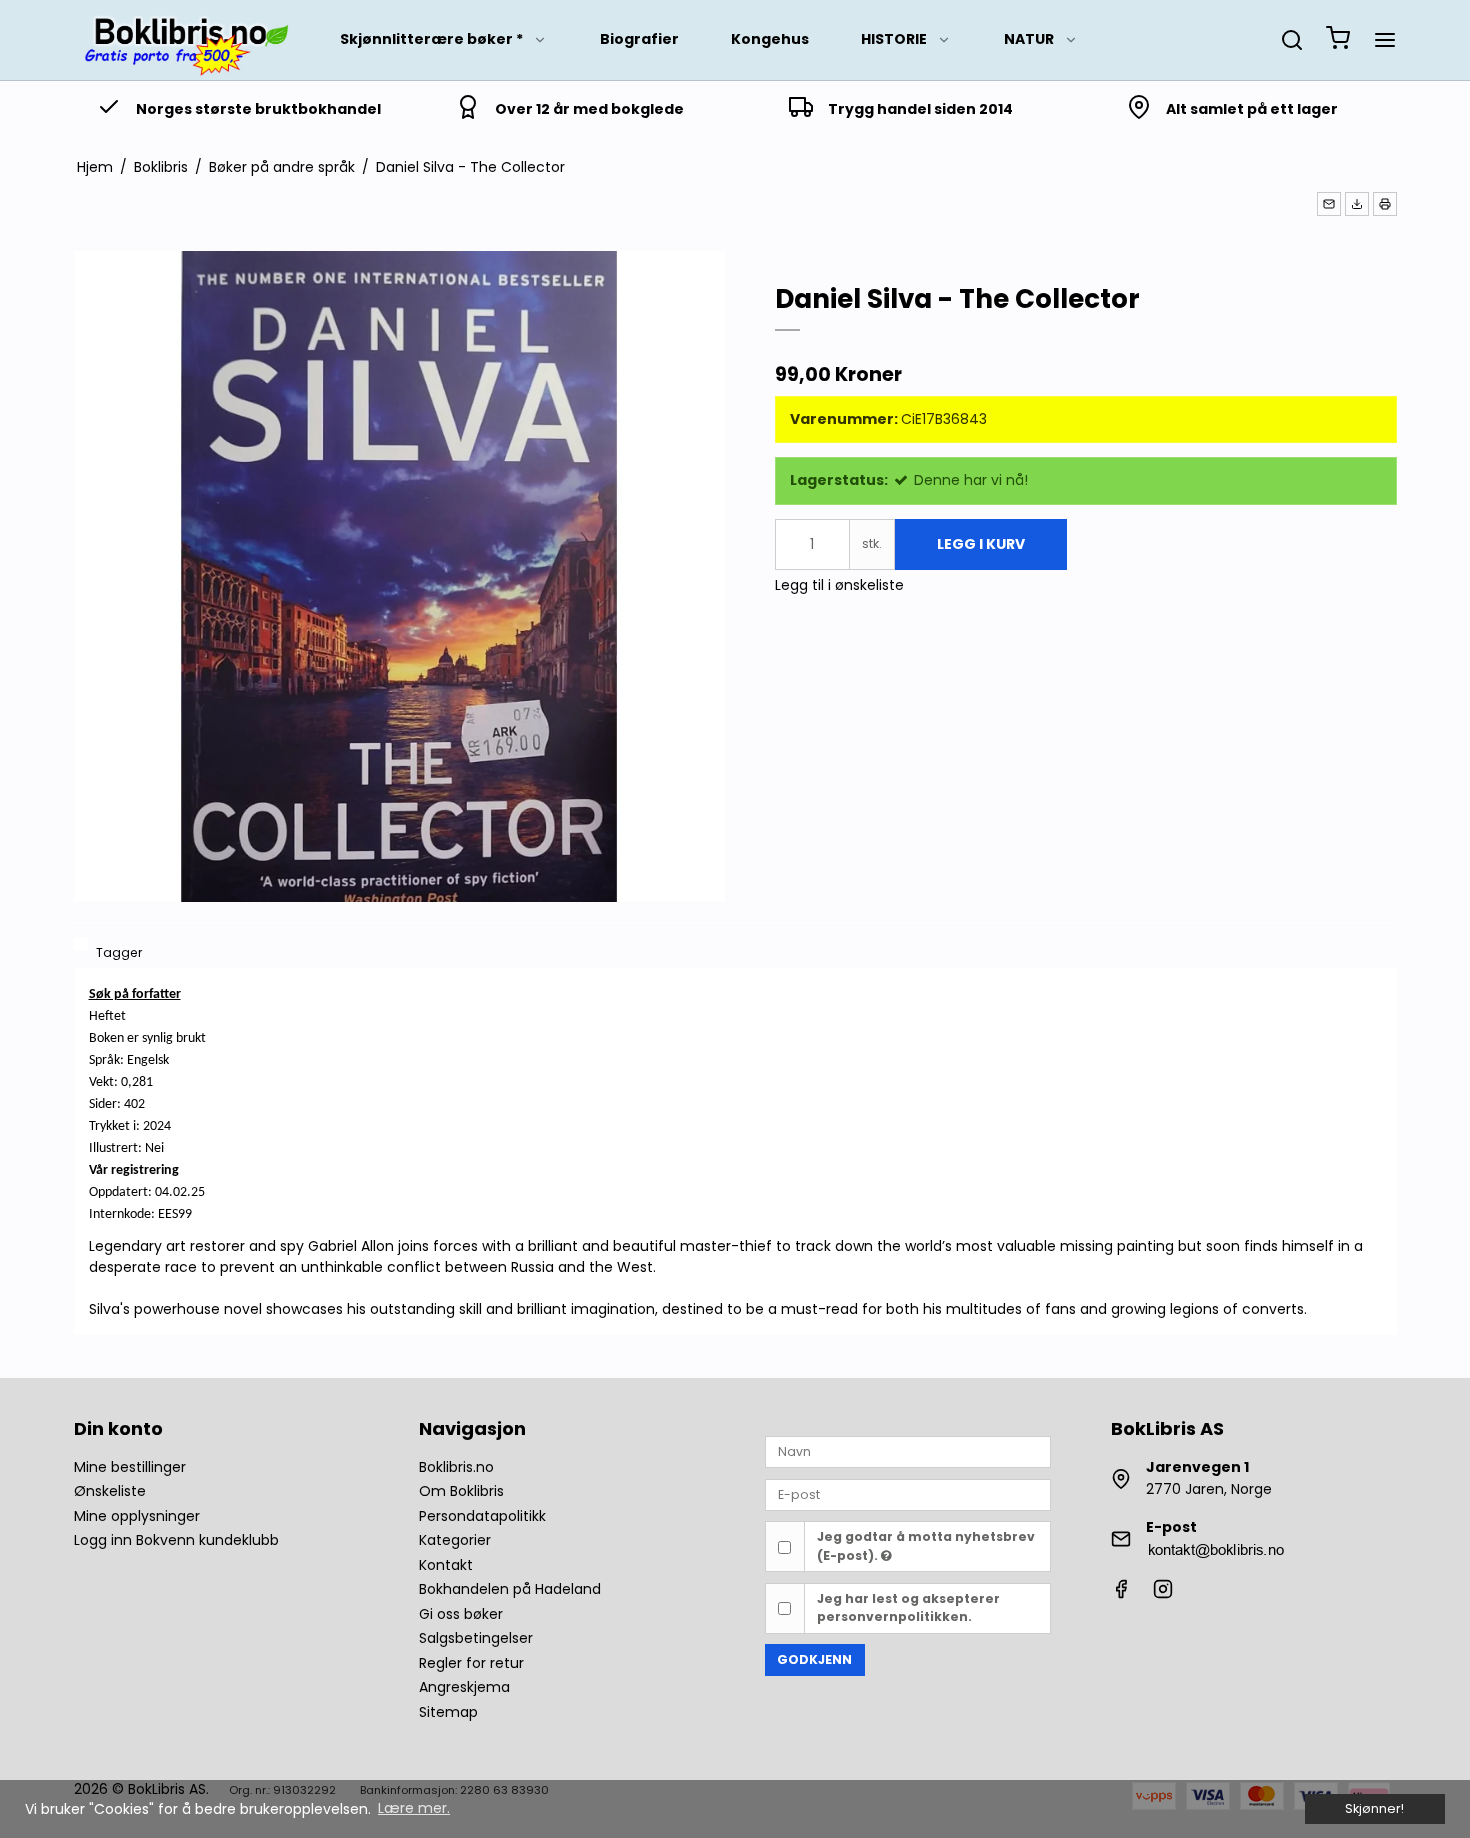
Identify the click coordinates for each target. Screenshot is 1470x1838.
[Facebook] (1121, 1594)
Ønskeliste (110, 1491)
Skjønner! (1374, 1808)
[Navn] (908, 1451)
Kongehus (770, 39)
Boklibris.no (456, 1467)
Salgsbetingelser (476, 1638)
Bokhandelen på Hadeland (510, 1589)
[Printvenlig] (1385, 204)
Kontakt (446, 1565)
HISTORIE (894, 39)
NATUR (1029, 39)
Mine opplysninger (137, 1516)
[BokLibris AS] (184, 40)
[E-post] (908, 1494)
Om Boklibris (461, 1491)
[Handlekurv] (1338, 40)
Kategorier (455, 1540)
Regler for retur (471, 1663)
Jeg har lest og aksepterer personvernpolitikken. (908, 1607)
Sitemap (448, 1712)
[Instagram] (1163, 1594)
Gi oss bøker (461, 1614)
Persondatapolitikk (482, 1516)
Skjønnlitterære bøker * (431, 39)
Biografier (639, 39)
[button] (1329, 204)
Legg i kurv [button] (981, 544)
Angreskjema (464, 1687)
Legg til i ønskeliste (839, 585)
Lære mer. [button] (414, 1808)
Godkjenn (814, 1659)
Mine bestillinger (130, 1467)
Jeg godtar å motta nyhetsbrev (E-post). (926, 1545)
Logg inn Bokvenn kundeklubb (176, 1540)
